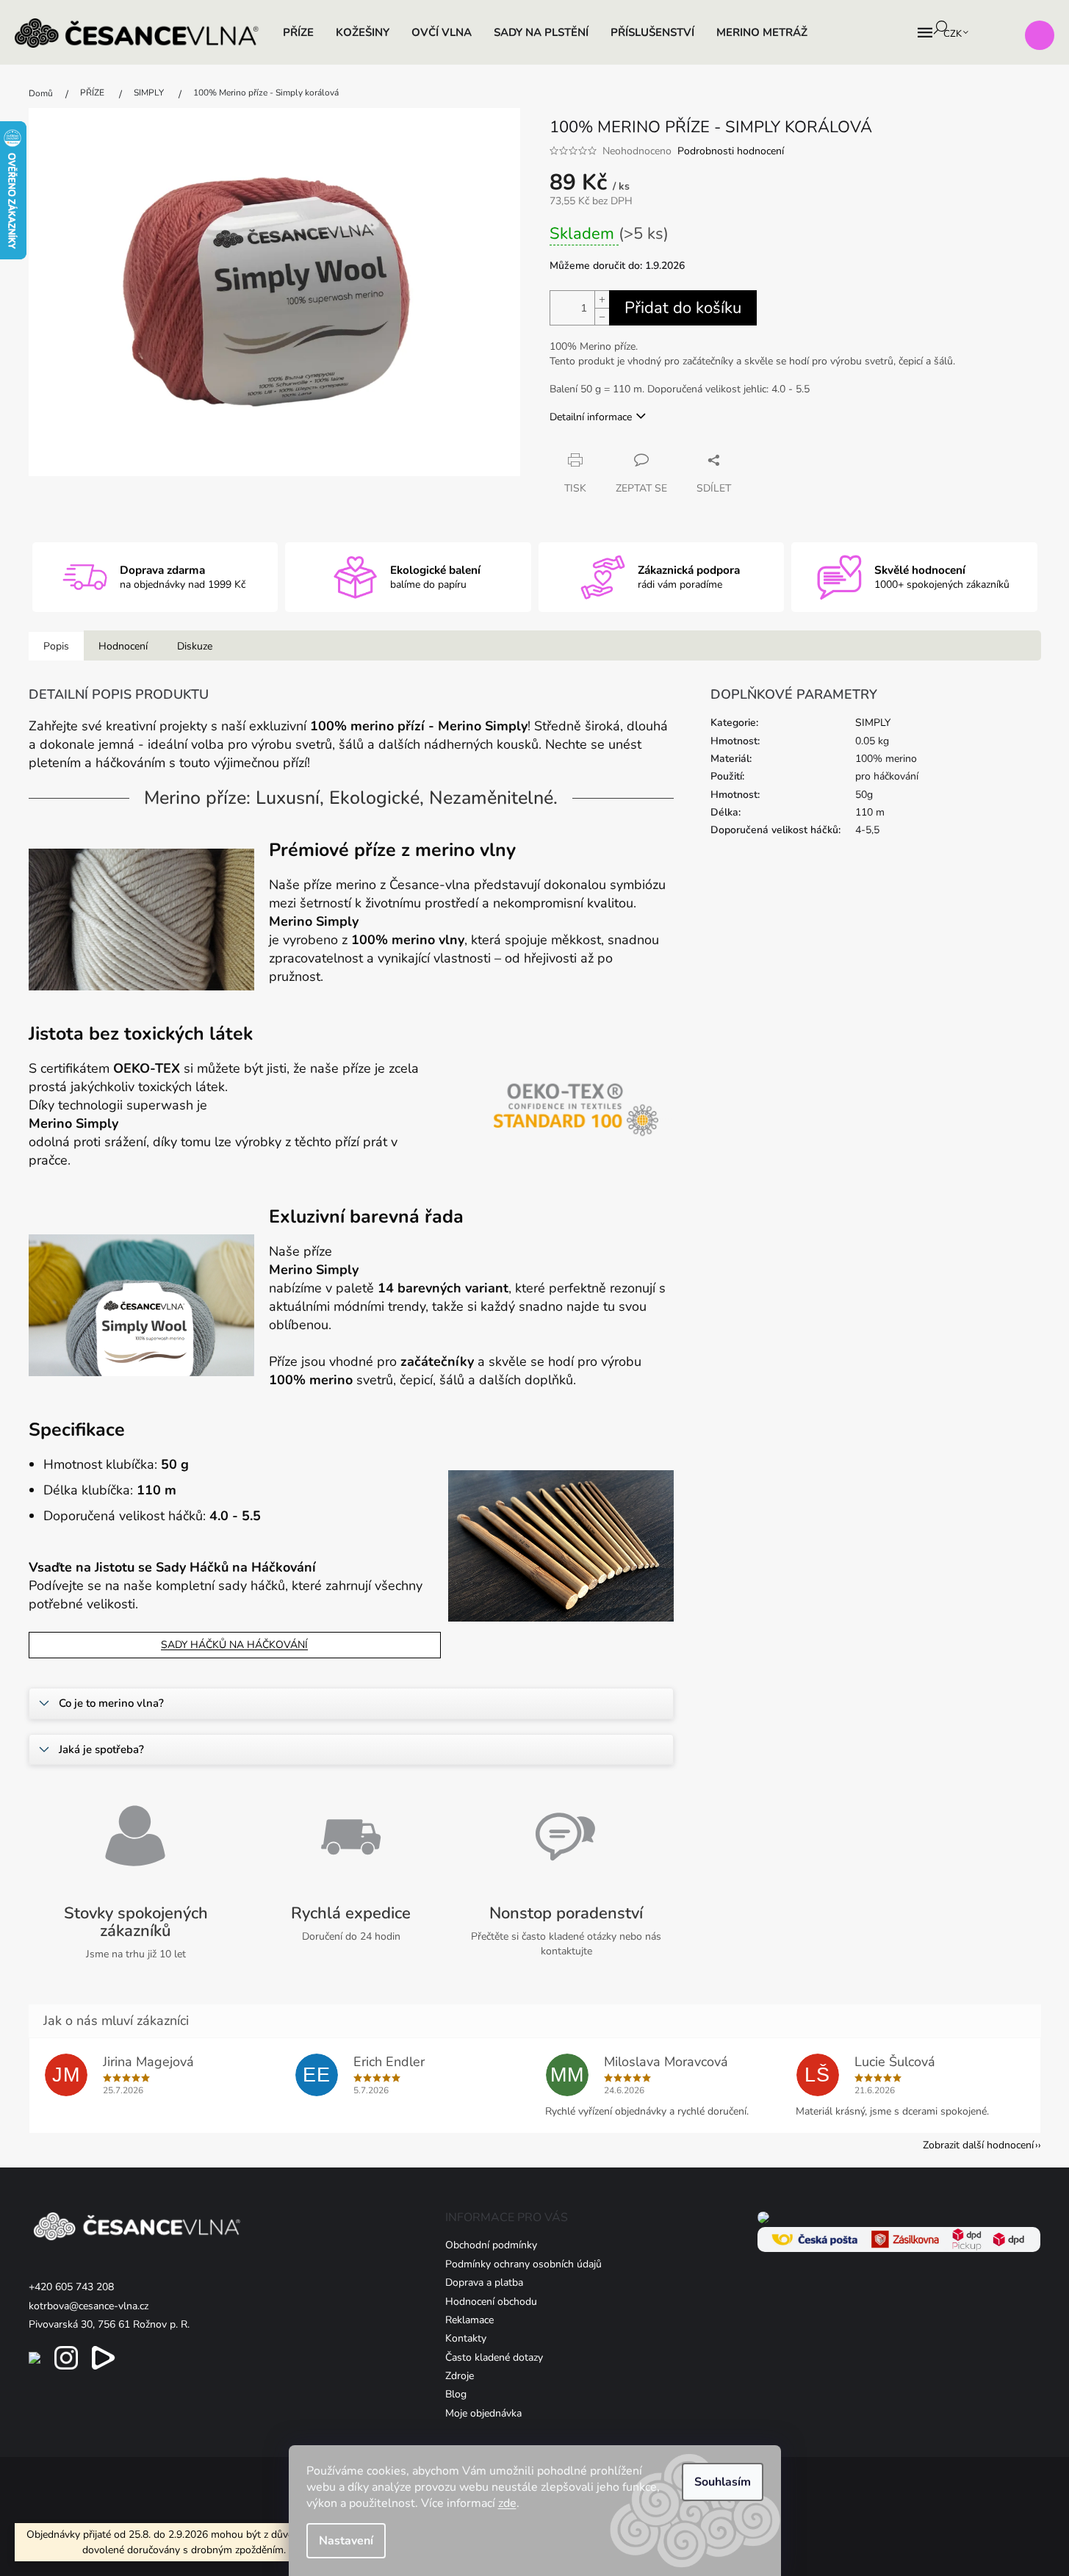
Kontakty (466, 2338)
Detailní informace (591, 417)
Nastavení (346, 2541)
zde (507, 2503)
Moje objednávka (483, 2413)
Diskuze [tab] (195, 646)
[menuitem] (298, 32)
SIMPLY (873, 723)
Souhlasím (723, 2482)
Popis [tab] (56, 646)
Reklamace (469, 2320)
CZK (954, 34)
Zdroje (460, 2376)
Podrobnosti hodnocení (731, 151)
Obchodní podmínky (491, 2245)
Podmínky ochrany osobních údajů (523, 2264)
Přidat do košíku (683, 308)
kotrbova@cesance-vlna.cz (89, 2306)
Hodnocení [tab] (123, 646)
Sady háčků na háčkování (234, 1645)
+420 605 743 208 (71, 2287)
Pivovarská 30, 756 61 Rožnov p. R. (109, 2324)
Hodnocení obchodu (491, 2302)
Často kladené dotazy (494, 2357)
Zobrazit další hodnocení (978, 2145)
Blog (456, 2394)
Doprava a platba (484, 2282)
